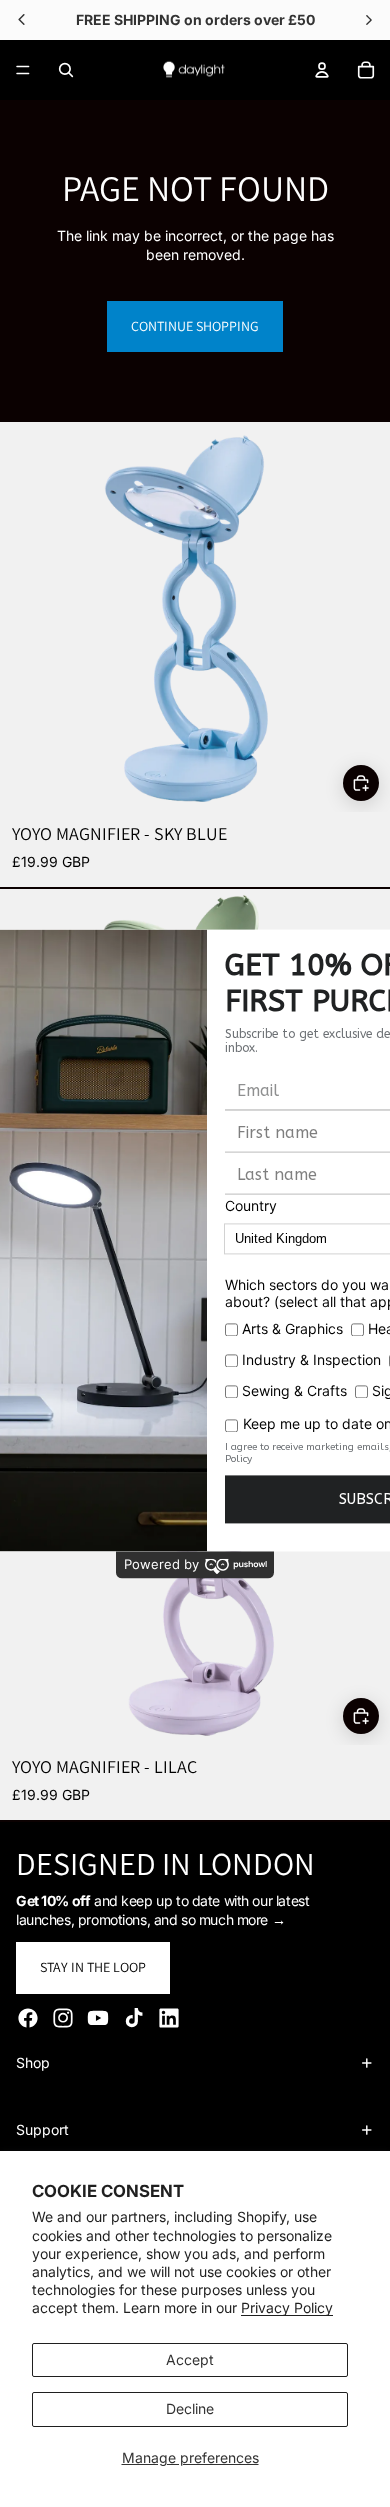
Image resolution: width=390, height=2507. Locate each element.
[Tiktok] (134, 2018)
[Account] (322, 70)
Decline (190, 2408)
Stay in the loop (93, 1967)
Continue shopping (195, 326)
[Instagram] (63, 2018)
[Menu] (23, 70)
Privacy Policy (287, 2307)
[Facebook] (28, 2018)
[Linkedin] (169, 2018)
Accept (190, 2359)
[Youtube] (98, 2018)
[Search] (66, 70)
